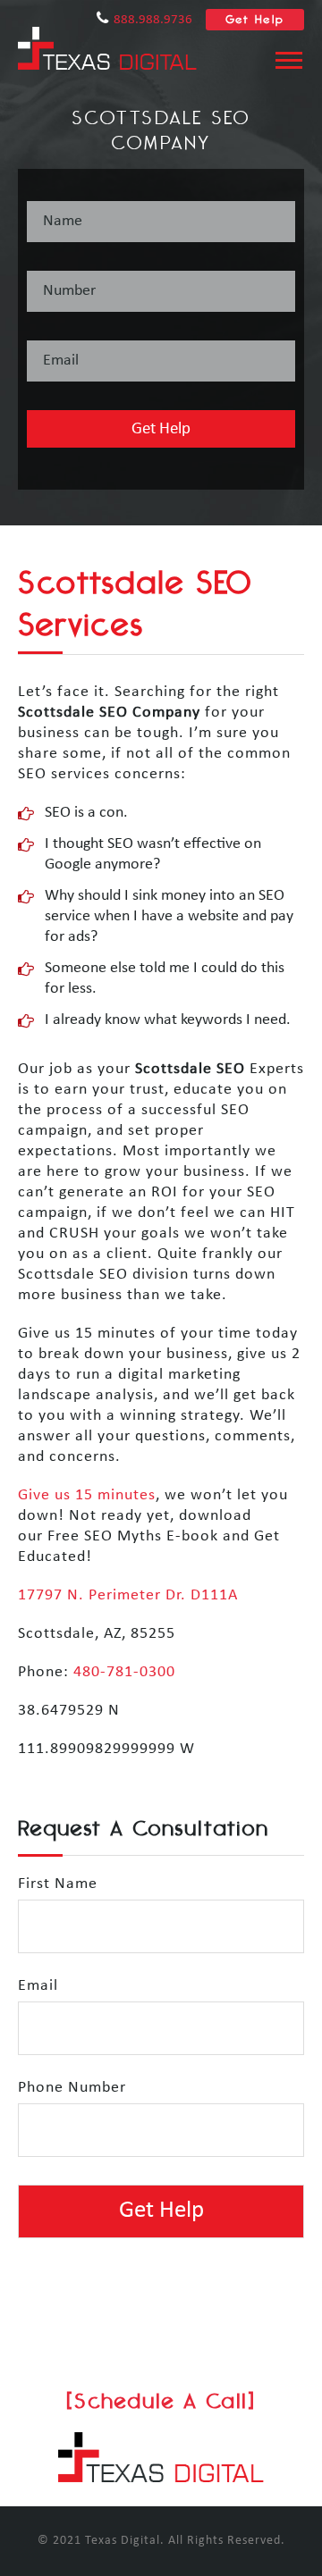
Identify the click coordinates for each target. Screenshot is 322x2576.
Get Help (255, 19)
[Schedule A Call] (161, 2400)
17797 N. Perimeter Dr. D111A (128, 1595)
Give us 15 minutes (87, 1495)
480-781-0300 (124, 1672)
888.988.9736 (153, 20)
